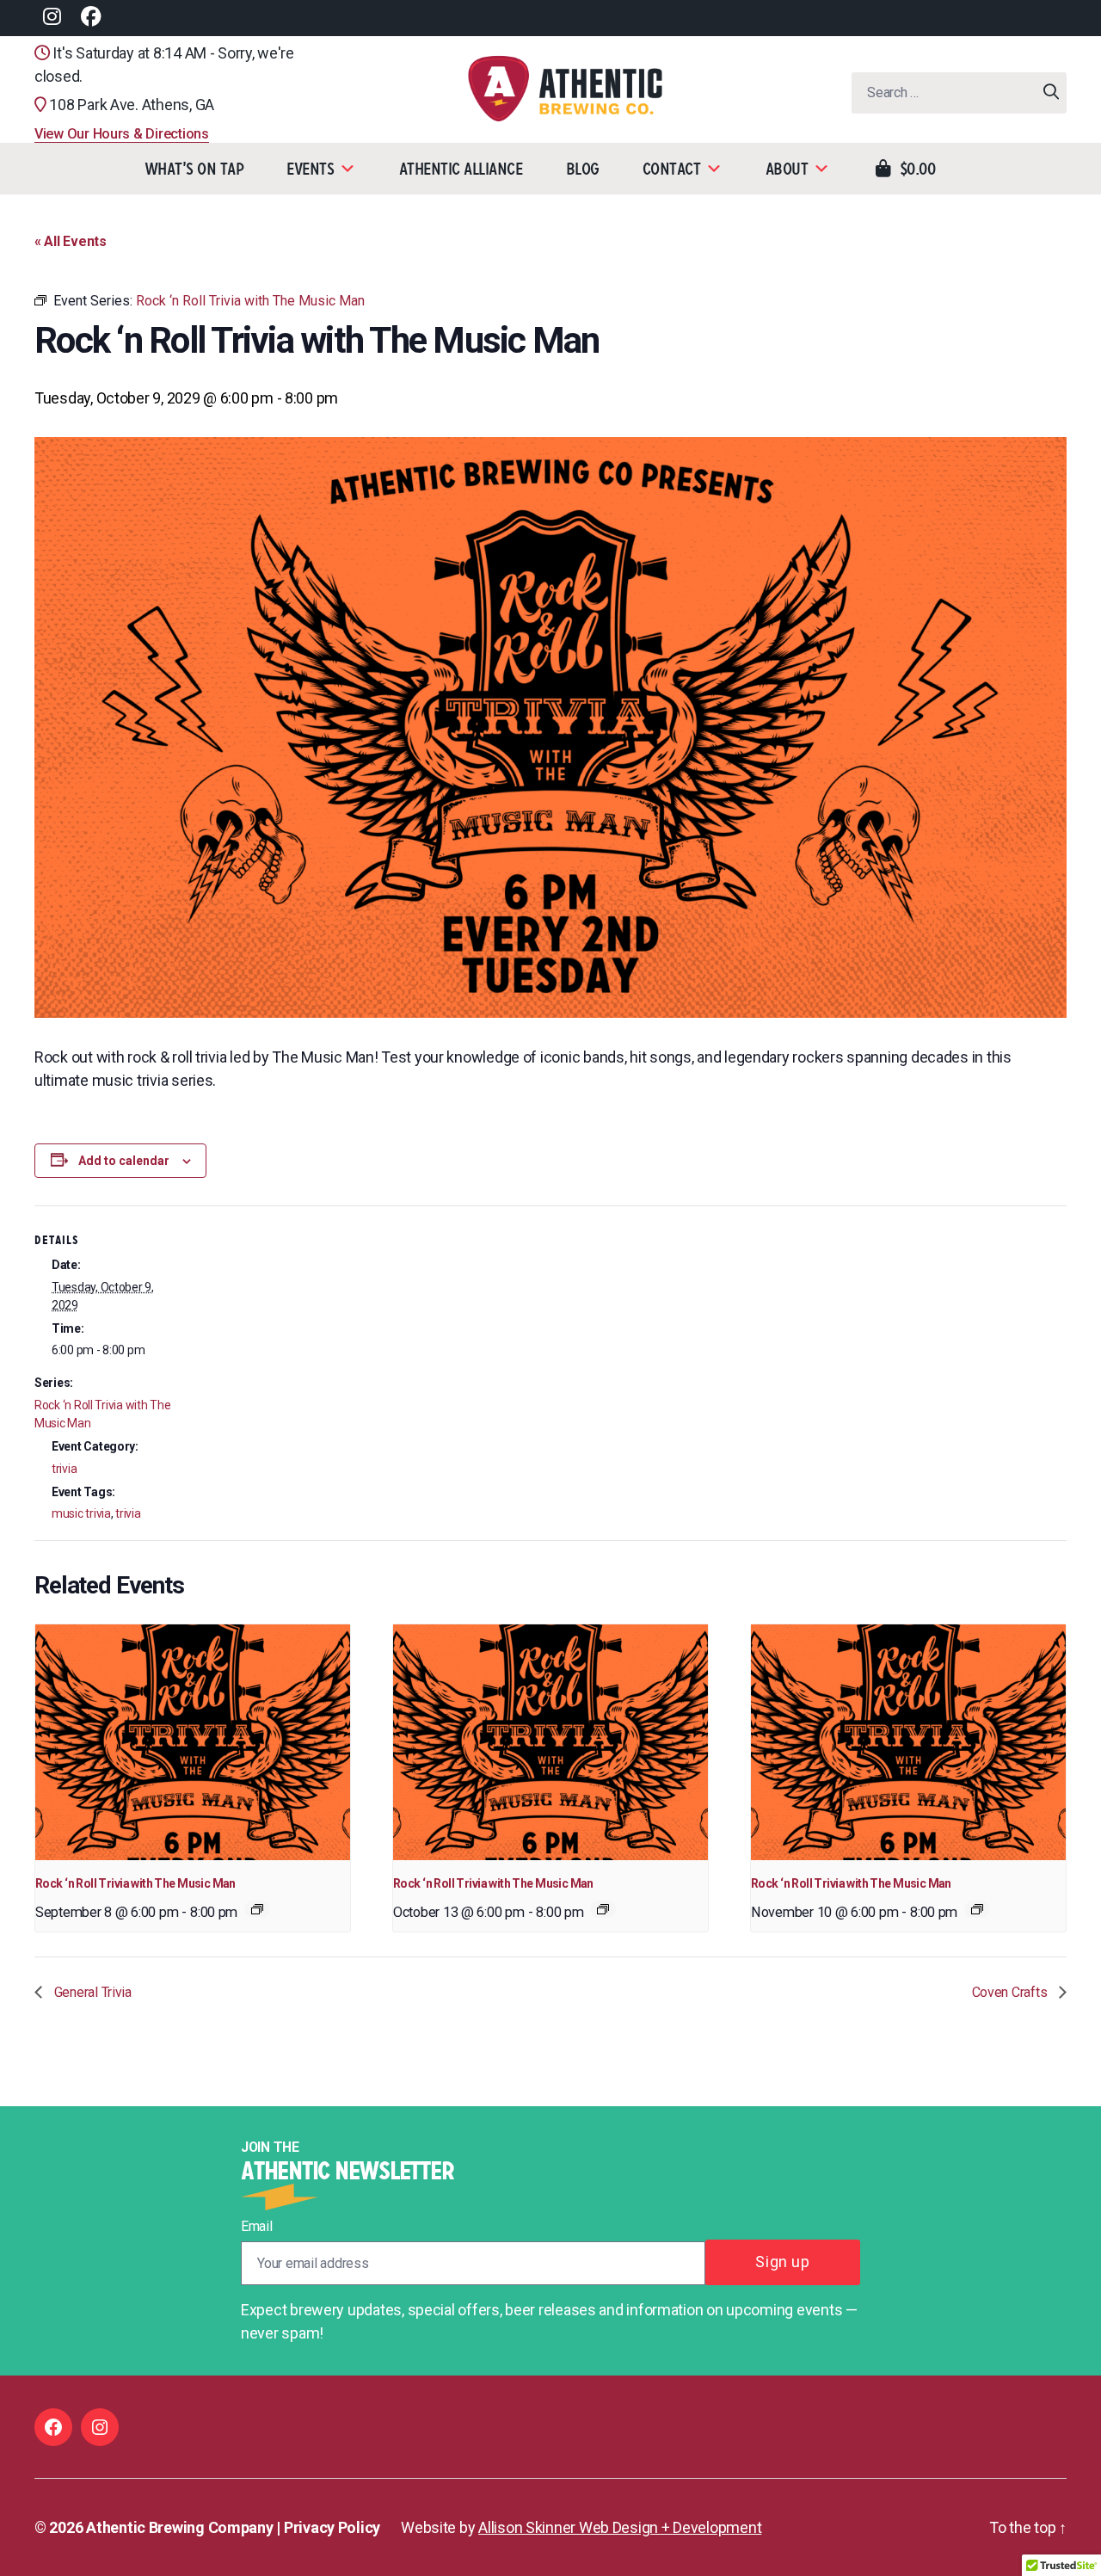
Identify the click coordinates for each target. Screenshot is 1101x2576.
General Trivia (91, 1992)
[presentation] (193, 1743)
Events (310, 169)
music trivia (81, 1513)
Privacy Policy (332, 2527)
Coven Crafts (1012, 1992)
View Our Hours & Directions (122, 134)
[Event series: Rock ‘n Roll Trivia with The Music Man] (257, 1909)
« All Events (71, 241)
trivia (64, 1469)
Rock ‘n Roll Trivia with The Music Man (135, 1883)
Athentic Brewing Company (180, 2527)
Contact (672, 169)
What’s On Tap (194, 169)
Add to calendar (124, 1161)
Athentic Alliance (461, 169)
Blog (583, 169)
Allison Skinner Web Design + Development (620, 2527)
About (787, 169)
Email (257, 2226)
